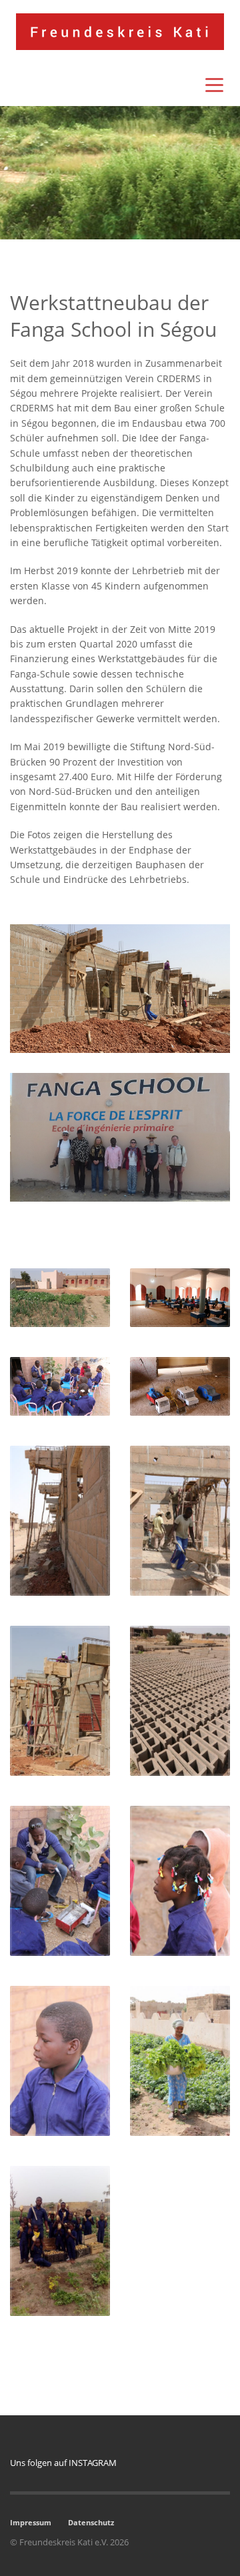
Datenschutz (91, 2522)
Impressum (31, 2522)
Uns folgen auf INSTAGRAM (63, 2463)
